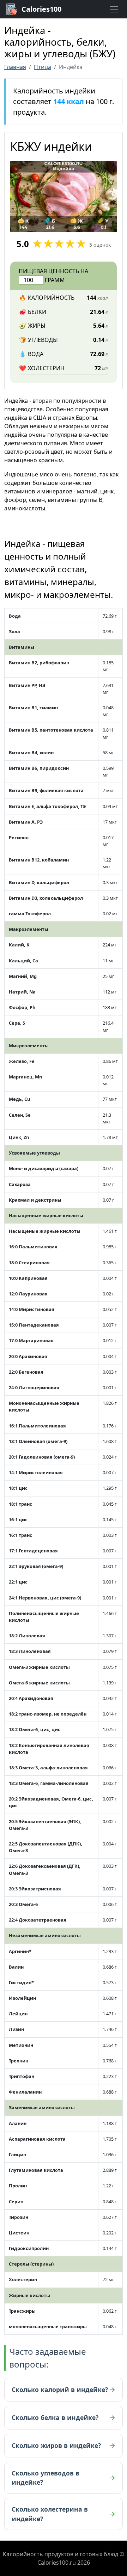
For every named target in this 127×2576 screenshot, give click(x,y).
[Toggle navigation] (114, 9)
